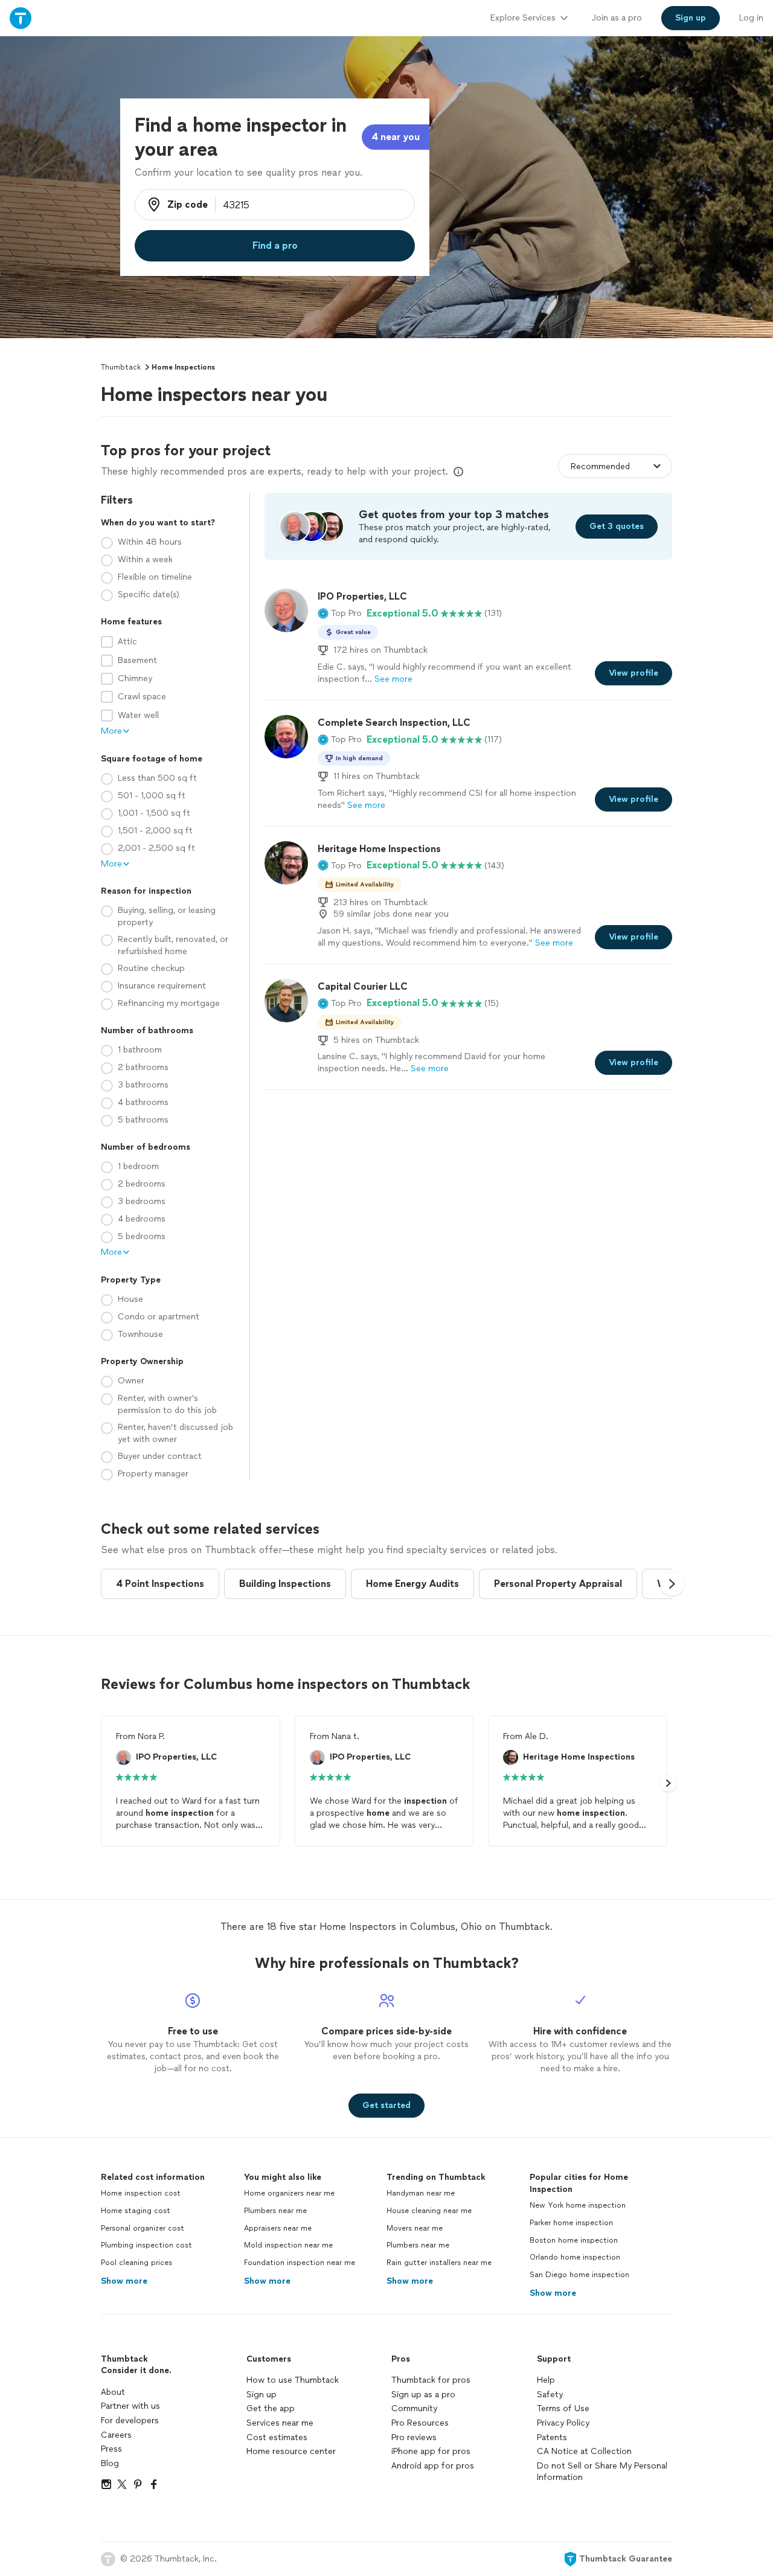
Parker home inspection (571, 2223)
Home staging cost (136, 2211)
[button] (340, 614)
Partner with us (130, 2406)
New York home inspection (578, 2205)
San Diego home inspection (579, 2275)
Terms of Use (563, 2408)
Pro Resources (420, 2423)
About (113, 2392)
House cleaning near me (429, 2211)
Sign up (261, 2395)
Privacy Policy (563, 2423)
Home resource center (291, 2451)
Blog (110, 2463)
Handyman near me (421, 2193)
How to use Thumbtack (293, 2380)
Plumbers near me (275, 2211)
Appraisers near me (278, 2228)
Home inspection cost (141, 2193)
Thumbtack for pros (431, 2380)
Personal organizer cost (143, 2228)
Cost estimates (277, 2437)
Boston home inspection (574, 2240)
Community (414, 2408)
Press (111, 2449)
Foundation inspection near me (300, 2263)
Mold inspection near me (288, 2245)
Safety (550, 2395)
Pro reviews (414, 2437)
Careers (116, 2435)
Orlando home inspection (575, 2257)
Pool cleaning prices (136, 2263)
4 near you (396, 137)
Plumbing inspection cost (146, 2245)
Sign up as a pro (423, 2395)
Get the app (271, 2408)
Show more (124, 2281)
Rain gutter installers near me (439, 2263)
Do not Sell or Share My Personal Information (602, 2472)
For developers (130, 2421)
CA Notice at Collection (584, 2451)
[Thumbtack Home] (21, 18)
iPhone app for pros (431, 2451)
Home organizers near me (289, 2193)
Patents (552, 2437)
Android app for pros (433, 2466)
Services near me (280, 2423)
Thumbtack (121, 367)
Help (546, 2380)
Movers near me (415, 2228)
